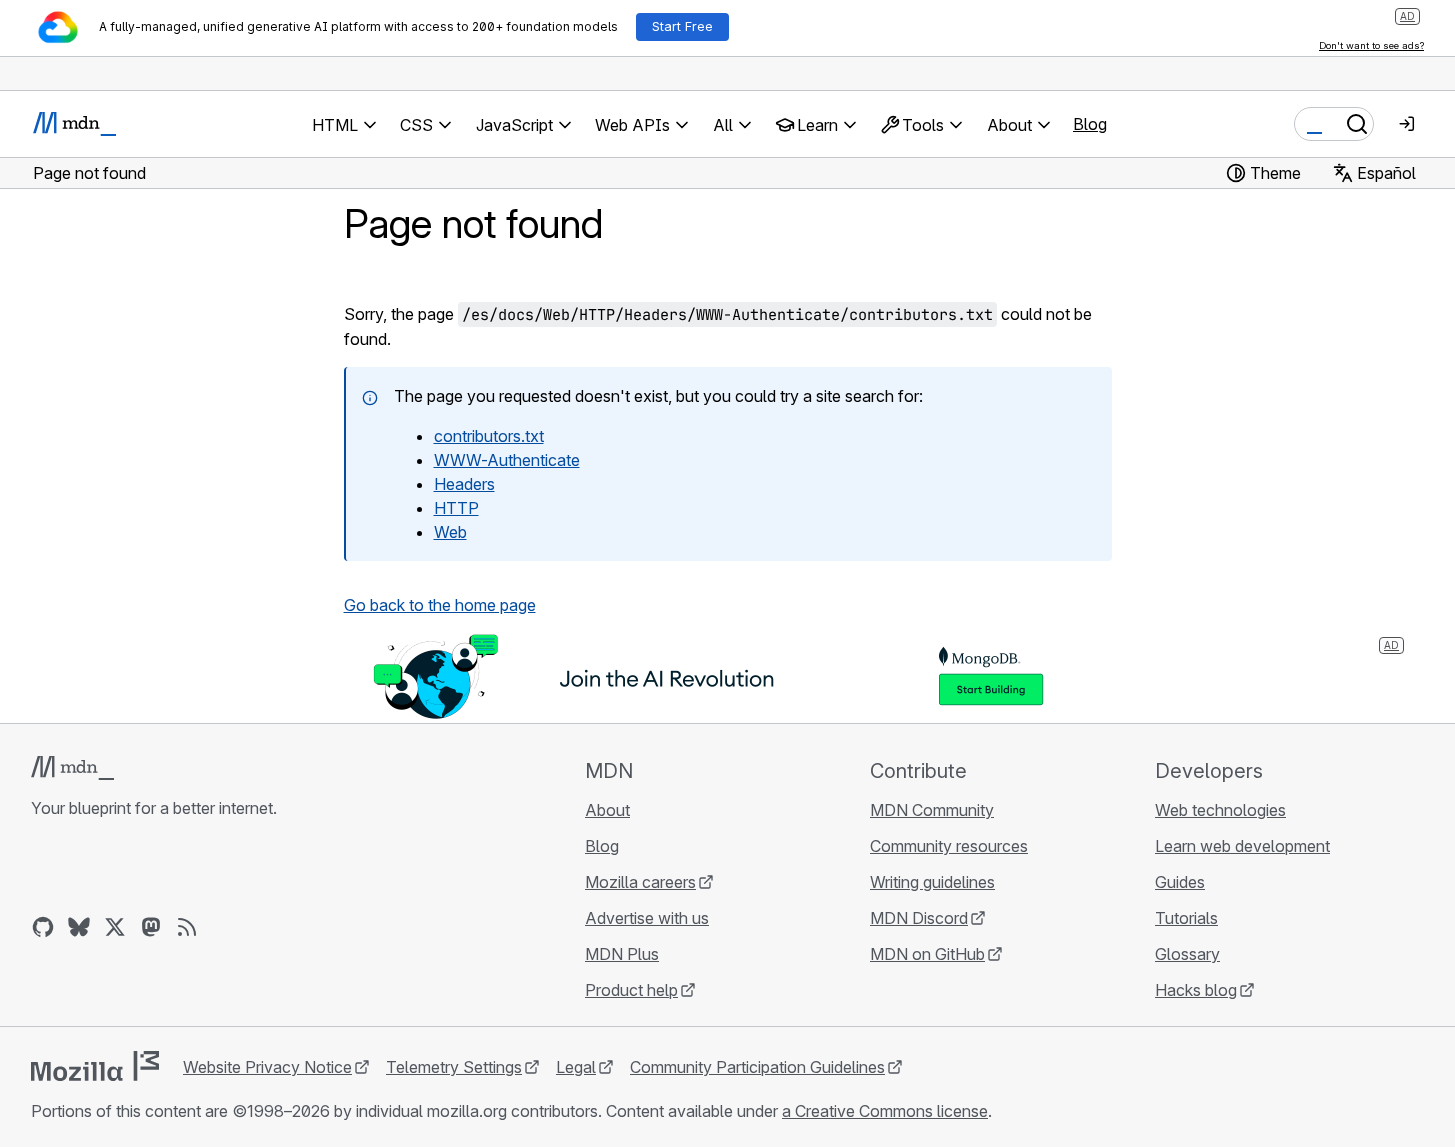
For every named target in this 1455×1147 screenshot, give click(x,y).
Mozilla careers (640, 882)
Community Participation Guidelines (757, 1067)
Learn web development (1242, 846)
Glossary (1187, 954)
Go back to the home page (440, 605)
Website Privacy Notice (267, 1067)
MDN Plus (622, 954)
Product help (631, 990)
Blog (1090, 124)
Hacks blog (1196, 990)
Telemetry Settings (454, 1067)
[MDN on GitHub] (43, 927)
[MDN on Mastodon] (151, 927)
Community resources (949, 846)
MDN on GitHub (927, 954)
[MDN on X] (115, 927)
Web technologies (1220, 810)
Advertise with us (647, 918)
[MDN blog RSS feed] (187, 927)
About (607, 810)
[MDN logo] (72, 768)
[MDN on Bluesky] (79, 927)
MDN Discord (919, 918)
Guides (1180, 882)
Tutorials (1186, 918)
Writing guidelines (932, 882)
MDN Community (932, 810)
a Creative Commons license (885, 1111)
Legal (576, 1067)
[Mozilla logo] (95, 1066)
